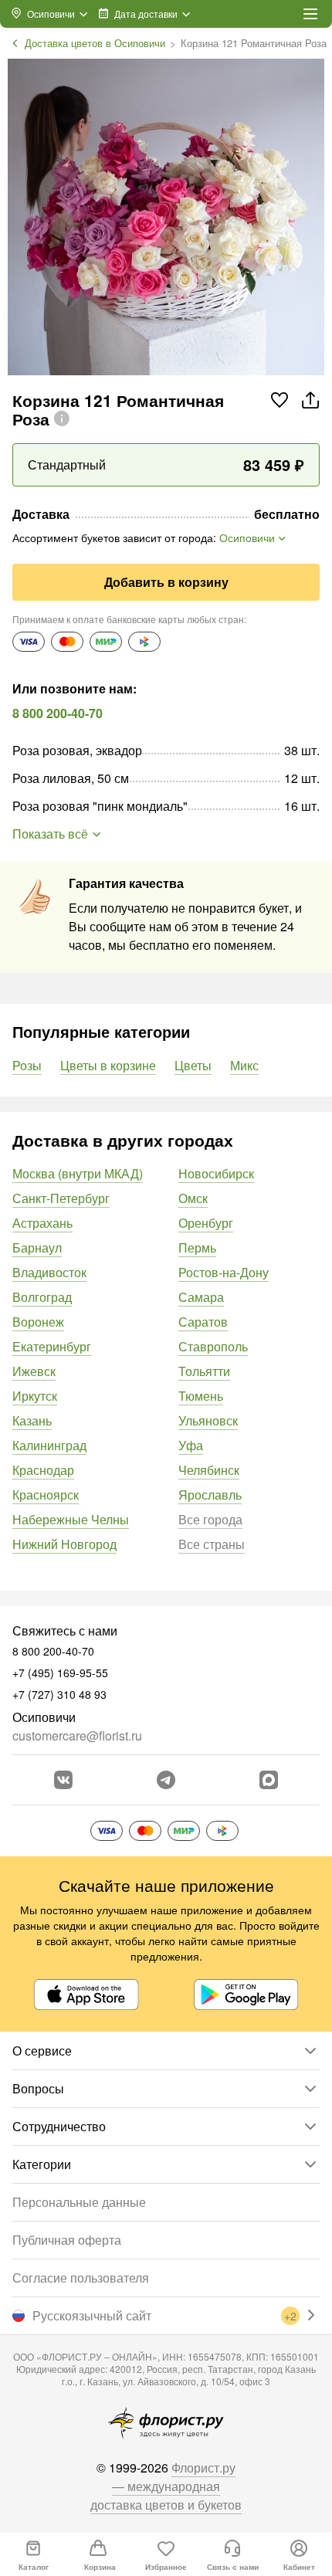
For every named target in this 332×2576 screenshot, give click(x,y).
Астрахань (42, 1223)
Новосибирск (216, 1173)
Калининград (49, 1445)
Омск (193, 1198)
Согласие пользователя (81, 2278)
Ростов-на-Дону (224, 1272)
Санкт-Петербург (61, 1198)
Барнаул (37, 1247)
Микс (244, 1065)
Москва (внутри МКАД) (78, 1173)
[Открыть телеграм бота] (166, 1780)
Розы (27, 1065)
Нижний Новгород (64, 1544)
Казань (32, 1420)
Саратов (203, 1322)
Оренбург (206, 1223)
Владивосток (49, 1272)
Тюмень (201, 1396)
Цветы (193, 1065)
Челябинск (209, 1470)
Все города (210, 1519)
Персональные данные (79, 2202)
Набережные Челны (71, 1519)
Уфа (191, 1445)
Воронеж (38, 1322)
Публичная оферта (67, 2240)
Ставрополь (213, 1346)
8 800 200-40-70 (58, 713)
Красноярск (46, 1495)
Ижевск (34, 1371)
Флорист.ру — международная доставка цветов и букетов (166, 2486)
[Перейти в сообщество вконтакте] (63, 1780)
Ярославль (210, 1495)
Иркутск (35, 1396)
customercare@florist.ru (77, 1735)
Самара (201, 1297)
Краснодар (43, 1470)
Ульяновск (208, 1420)
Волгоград (42, 1297)
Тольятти (204, 1371)
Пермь (197, 1247)
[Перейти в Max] (269, 1780)
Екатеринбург (52, 1346)
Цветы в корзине (108, 1065)
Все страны (212, 1544)
